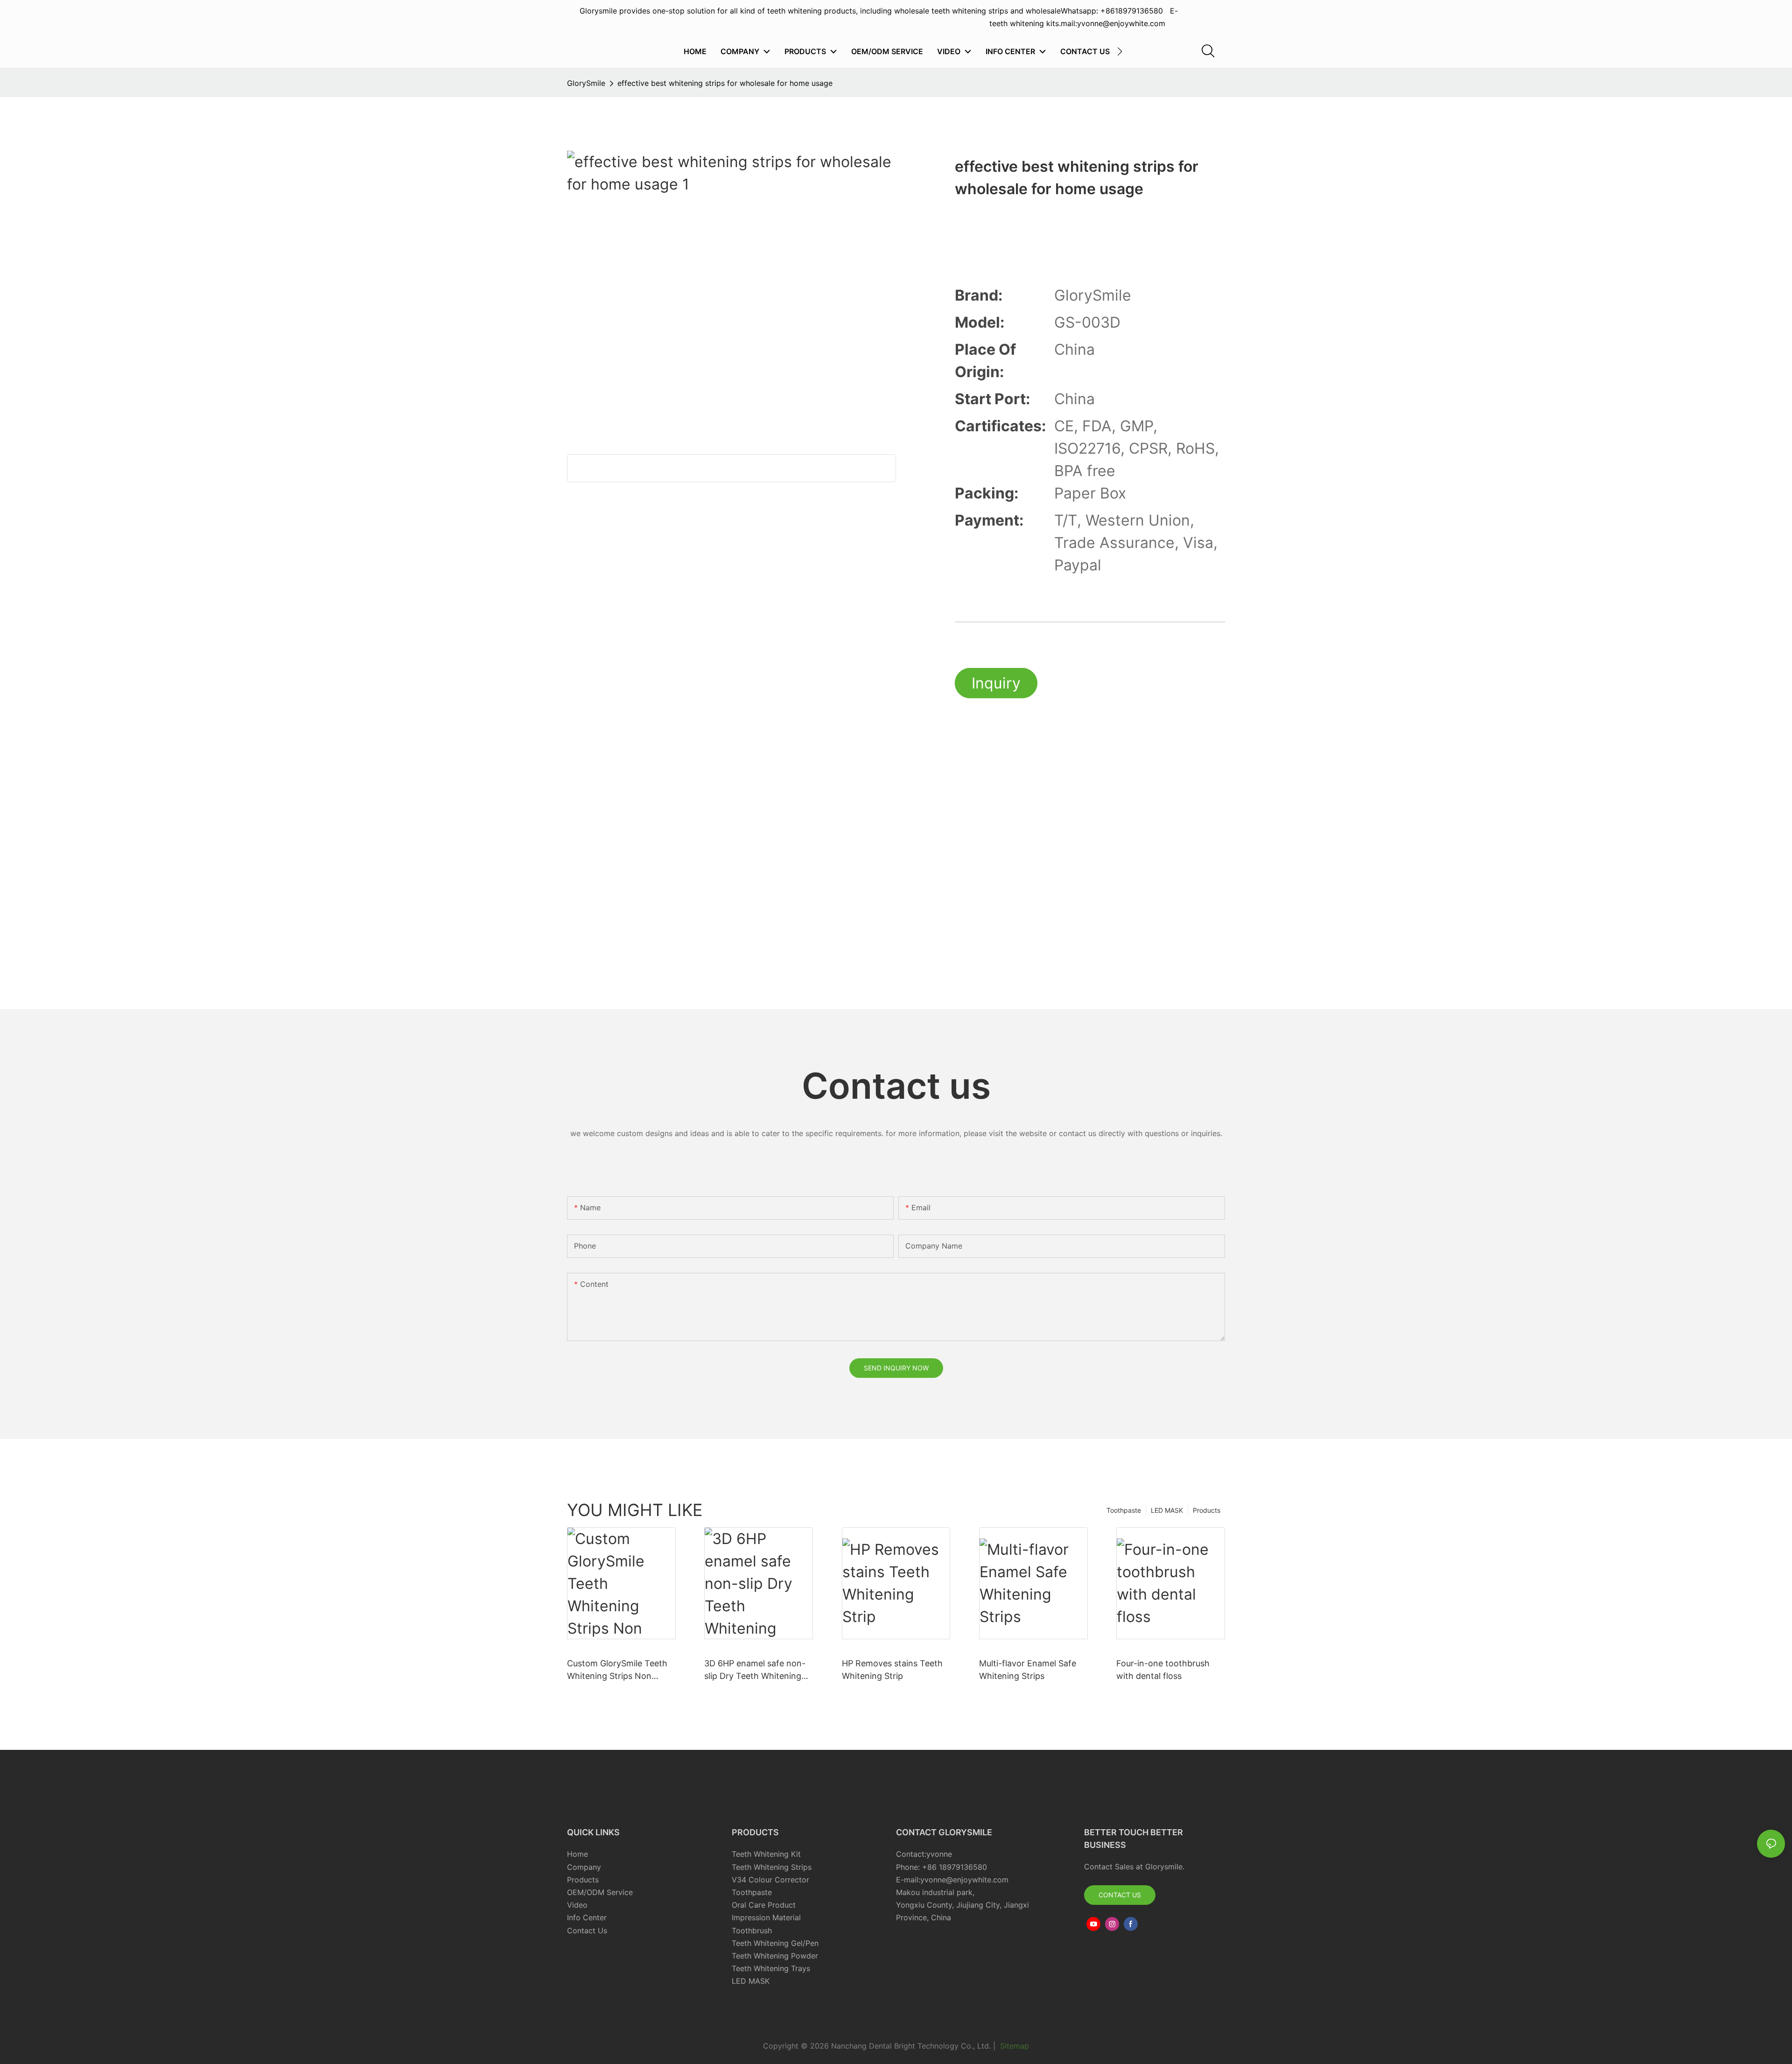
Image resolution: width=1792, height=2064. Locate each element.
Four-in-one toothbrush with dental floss (1163, 1670)
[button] (1120, 51)
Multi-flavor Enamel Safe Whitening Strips (1028, 1670)
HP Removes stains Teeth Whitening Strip (892, 1670)
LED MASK (1167, 1510)
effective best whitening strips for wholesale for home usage (725, 83)
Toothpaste (1124, 1510)
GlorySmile (586, 83)
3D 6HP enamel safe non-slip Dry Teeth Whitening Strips (755, 1670)
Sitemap (1013, 2046)
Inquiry (996, 683)
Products (1207, 1510)
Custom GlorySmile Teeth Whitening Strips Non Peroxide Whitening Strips (618, 1670)
